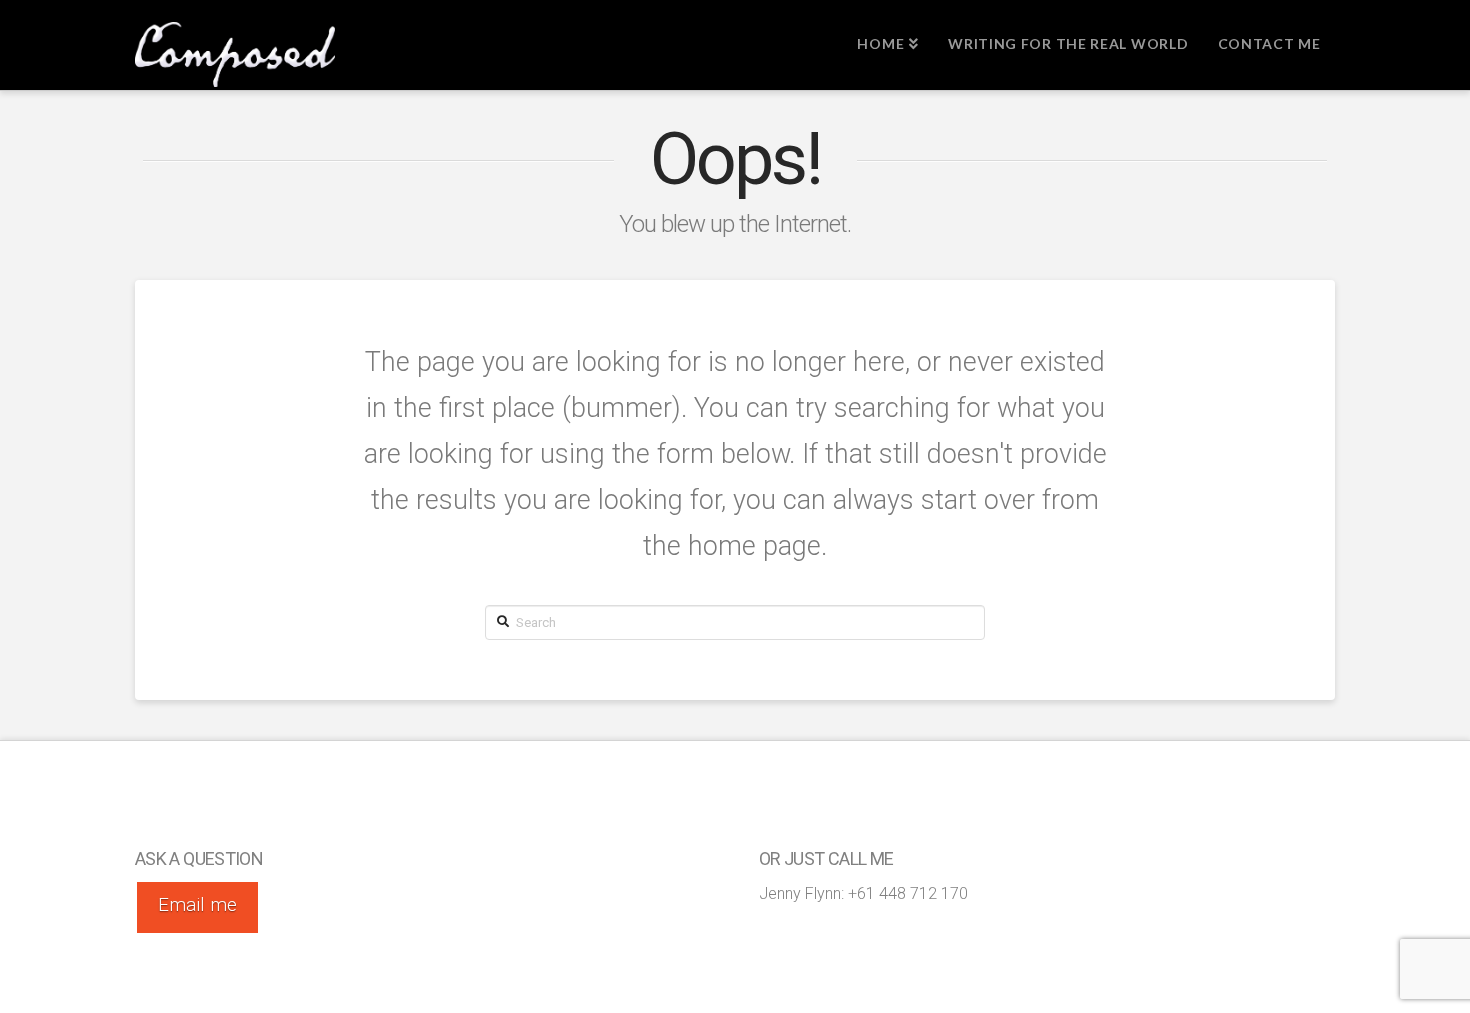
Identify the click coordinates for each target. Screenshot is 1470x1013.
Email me (197, 904)
